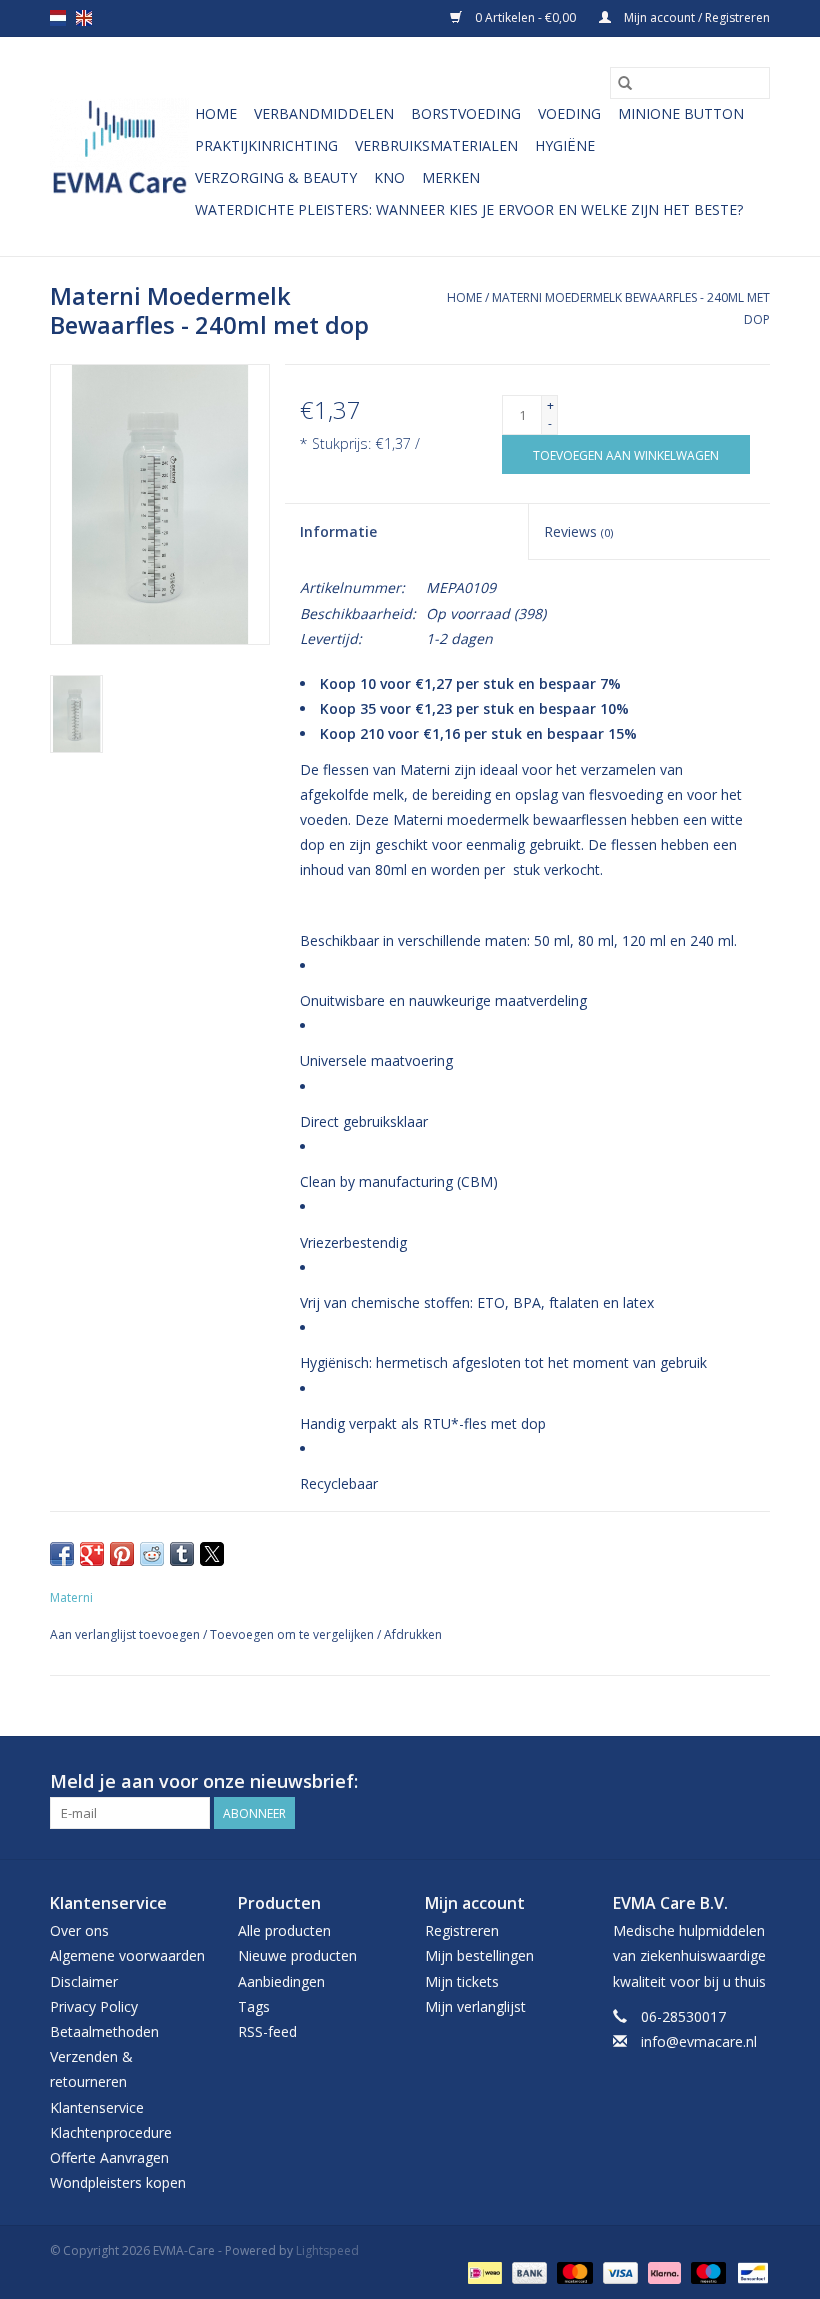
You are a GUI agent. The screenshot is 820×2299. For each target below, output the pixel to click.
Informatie (338, 531)
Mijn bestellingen (479, 1955)
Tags (254, 2006)
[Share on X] (212, 1554)
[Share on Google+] (92, 1554)
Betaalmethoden (104, 2031)
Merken (451, 177)
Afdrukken (413, 1634)
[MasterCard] (572, 2271)
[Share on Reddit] (152, 1554)
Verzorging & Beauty (276, 177)
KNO (389, 177)
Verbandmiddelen (324, 113)
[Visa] (618, 2271)
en (84, 18)
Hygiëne (565, 145)
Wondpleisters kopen (118, 2182)
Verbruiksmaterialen (436, 145)
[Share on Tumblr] (182, 1554)
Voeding (569, 113)
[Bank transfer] (527, 2271)
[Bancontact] (749, 2271)
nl (58, 18)
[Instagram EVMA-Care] (754, 1782)
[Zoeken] (625, 83)
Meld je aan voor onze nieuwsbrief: (204, 1781)
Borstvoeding (466, 113)
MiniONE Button (681, 113)
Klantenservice (97, 2107)
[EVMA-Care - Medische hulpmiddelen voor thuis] (119, 146)
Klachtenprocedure (111, 2132)
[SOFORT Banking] (662, 2271)
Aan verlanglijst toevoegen (126, 1634)
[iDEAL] (483, 2271)
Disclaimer (84, 1981)
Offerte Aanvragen (109, 2157)
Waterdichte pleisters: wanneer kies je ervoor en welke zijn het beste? (469, 209)
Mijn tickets (462, 1981)
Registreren (462, 1930)
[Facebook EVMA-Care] (718, 1782)
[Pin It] (122, 1554)
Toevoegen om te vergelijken (293, 1634)
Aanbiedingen (281, 1981)
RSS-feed (267, 2031)
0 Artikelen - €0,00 (525, 17)
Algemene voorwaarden (127, 1955)
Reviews (578, 531)
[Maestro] (706, 2271)
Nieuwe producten (297, 1955)
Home (216, 113)
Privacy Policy (94, 2006)
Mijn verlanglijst (475, 2006)
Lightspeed (327, 2250)
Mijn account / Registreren (695, 17)
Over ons (79, 1930)
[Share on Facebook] (62, 1554)
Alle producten (284, 1930)
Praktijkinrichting (266, 145)
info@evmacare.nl (699, 2041)
